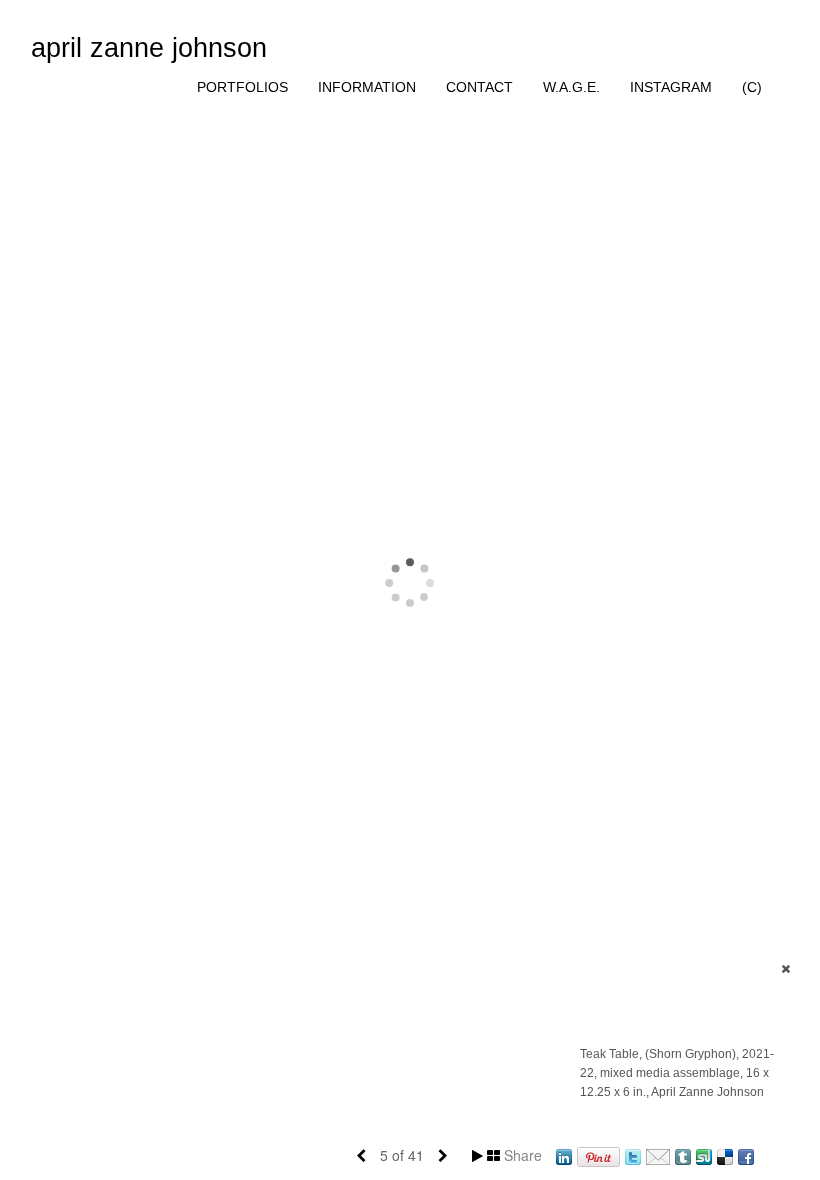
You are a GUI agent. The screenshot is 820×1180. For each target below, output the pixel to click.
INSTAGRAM (671, 87)
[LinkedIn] (564, 1155)
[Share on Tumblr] (683, 1155)
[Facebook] (746, 1155)
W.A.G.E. (571, 87)
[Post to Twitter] (633, 1155)
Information (367, 87)
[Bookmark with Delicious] (725, 1155)
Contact (479, 87)
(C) (752, 87)
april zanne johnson (149, 48)
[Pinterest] (598, 1155)
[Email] (658, 1155)
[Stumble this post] (704, 1155)
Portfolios (242, 87)
